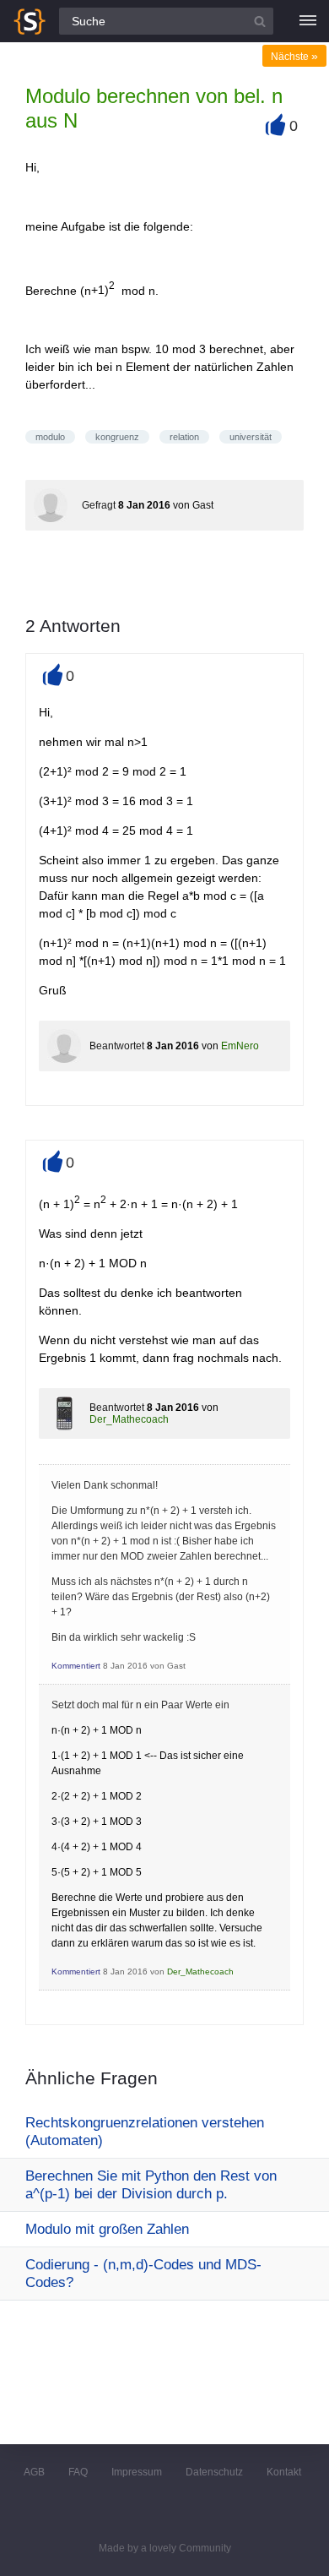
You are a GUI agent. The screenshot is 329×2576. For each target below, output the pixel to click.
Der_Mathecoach (129, 1419)
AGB (34, 2472)
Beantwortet (117, 1046)
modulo (50, 437)
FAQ (78, 2472)
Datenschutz (214, 2472)
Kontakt (284, 2472)
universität (251, 437)
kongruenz (117, 437)
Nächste (294, 57)
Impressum (137, 2472)
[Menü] (308, 21)
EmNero (240, 1046)
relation (184, 437)
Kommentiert (76, 1666)
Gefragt (99, 505)
